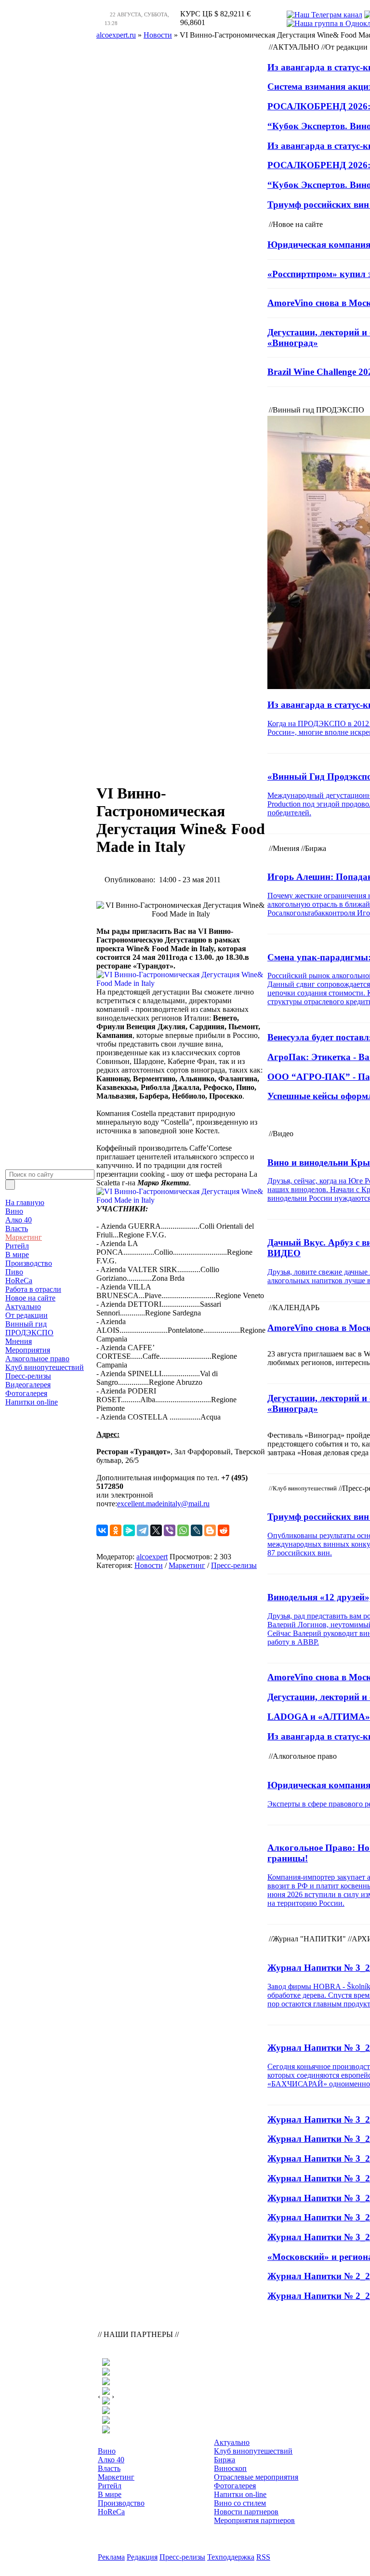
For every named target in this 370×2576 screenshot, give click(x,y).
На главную (25, 1202)
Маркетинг (24, 1237)
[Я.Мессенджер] (129, 1530)
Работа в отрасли (33, 1289)
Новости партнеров (246, 2512)
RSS (263, 2557)
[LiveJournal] (197, 1530)
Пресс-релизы (28, 1376)
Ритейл (17, 1246)
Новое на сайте (30, 1298)
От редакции (26, 1315)
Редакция (142, 2557)
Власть (17, 1228)
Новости (149, 1565)
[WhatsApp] (183, 1530)
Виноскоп (230, 2468)
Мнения (19, 1341)
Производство (29, 1263)
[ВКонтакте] (102, 1530)
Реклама (111, 2557)
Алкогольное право (37, 1359)
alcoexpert (152, 1557)
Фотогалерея (26, 1393)
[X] (156, 1530)
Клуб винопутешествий (45, 1367)
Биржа (225, 2460)
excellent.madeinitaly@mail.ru (163, 1504)
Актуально (23, 1307)
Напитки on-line (32, 1402)
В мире (17, 1255)
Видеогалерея (28, 1385)
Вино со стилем (240, 2503)
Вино (14, 1211)
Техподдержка (231, 2557)
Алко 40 (19, 1220)
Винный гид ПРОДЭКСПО (29, 1328)
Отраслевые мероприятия (256, 2477)
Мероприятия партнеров (254, 2520)
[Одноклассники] (116, 1530)
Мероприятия (28, 1350)
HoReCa (19, 1281)
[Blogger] (210, 1530)
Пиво (14, 1272)
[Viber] (170, 1530)
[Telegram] (143, 1530)
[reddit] (224, 1530)
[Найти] (10, 1185)
